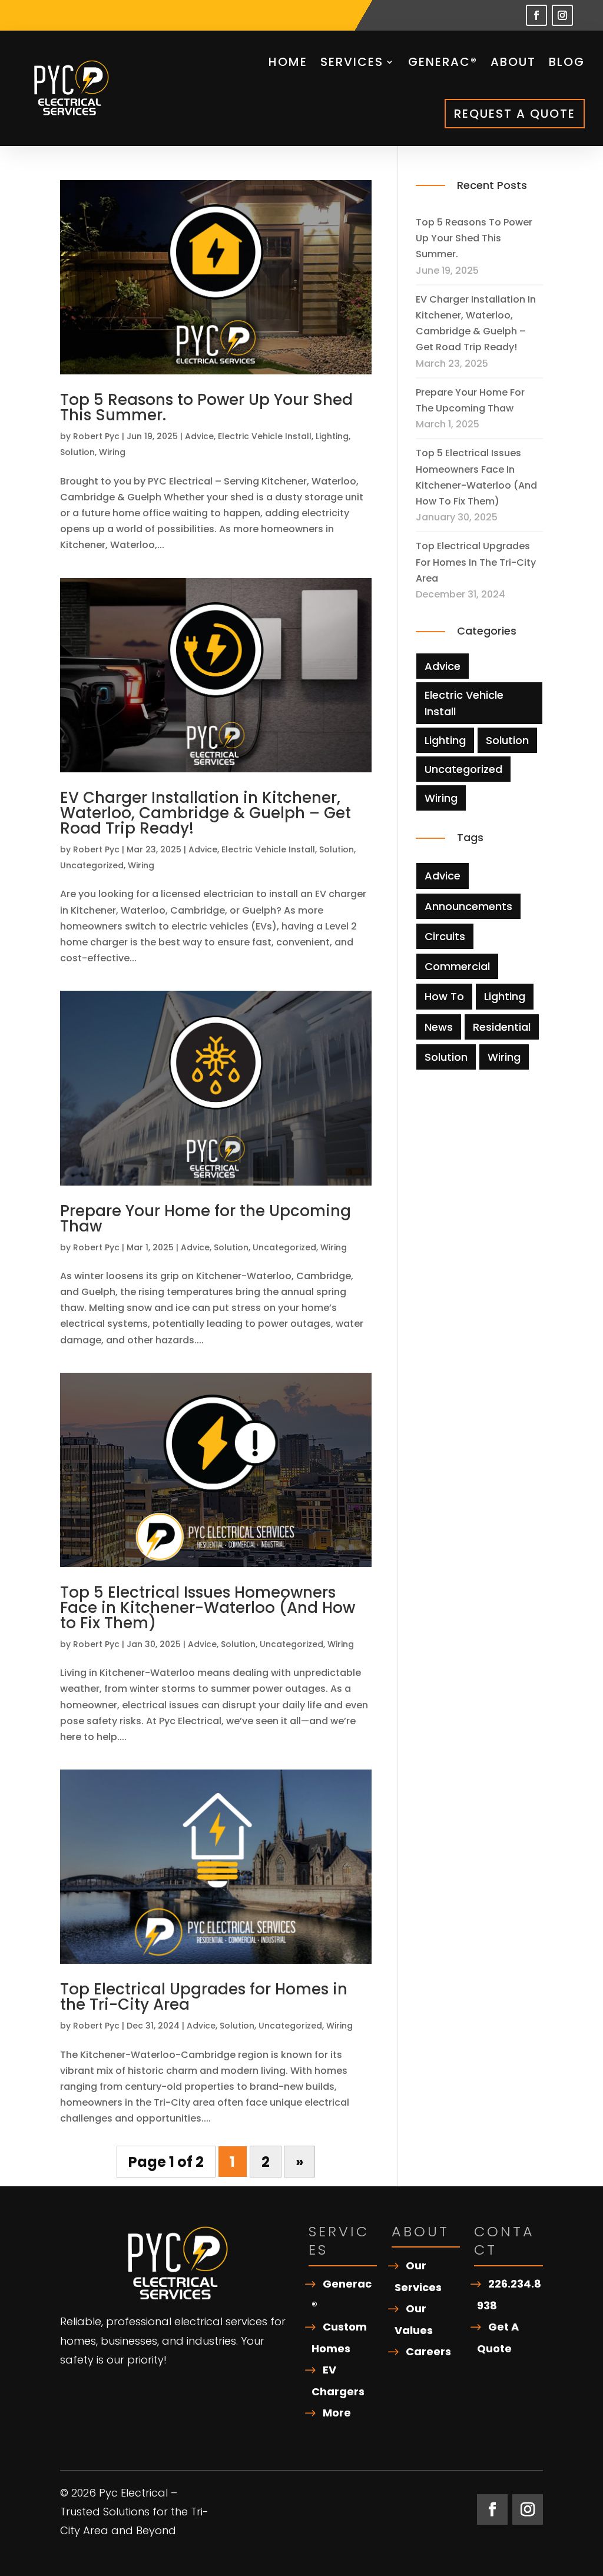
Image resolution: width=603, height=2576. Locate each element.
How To (444, 996)
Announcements (468, 906)
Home (288, 62)
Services (352, 62)
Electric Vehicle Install (265, 436)
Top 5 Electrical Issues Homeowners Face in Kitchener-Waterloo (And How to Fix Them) (208, 1608)
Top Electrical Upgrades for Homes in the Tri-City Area (204, 1997)
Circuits (445, 936)
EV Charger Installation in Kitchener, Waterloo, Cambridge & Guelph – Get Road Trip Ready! (206, 813)
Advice (199, 436)
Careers (428, 2351)
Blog (567, 62)
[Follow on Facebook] (536, 15)
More (337, 2413)
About (513, 62)
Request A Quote (515, 114)
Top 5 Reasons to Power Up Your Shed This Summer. (206, 407)
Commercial (457, 966)
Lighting (332, 436)
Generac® (443, 62)
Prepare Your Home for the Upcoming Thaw (206, 1219)
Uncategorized (92, 865)
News (439, 1027)
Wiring (112, 452)
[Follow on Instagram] (562, 15)
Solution (77, 452)
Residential (502, 1027)
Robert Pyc (96, 436)
